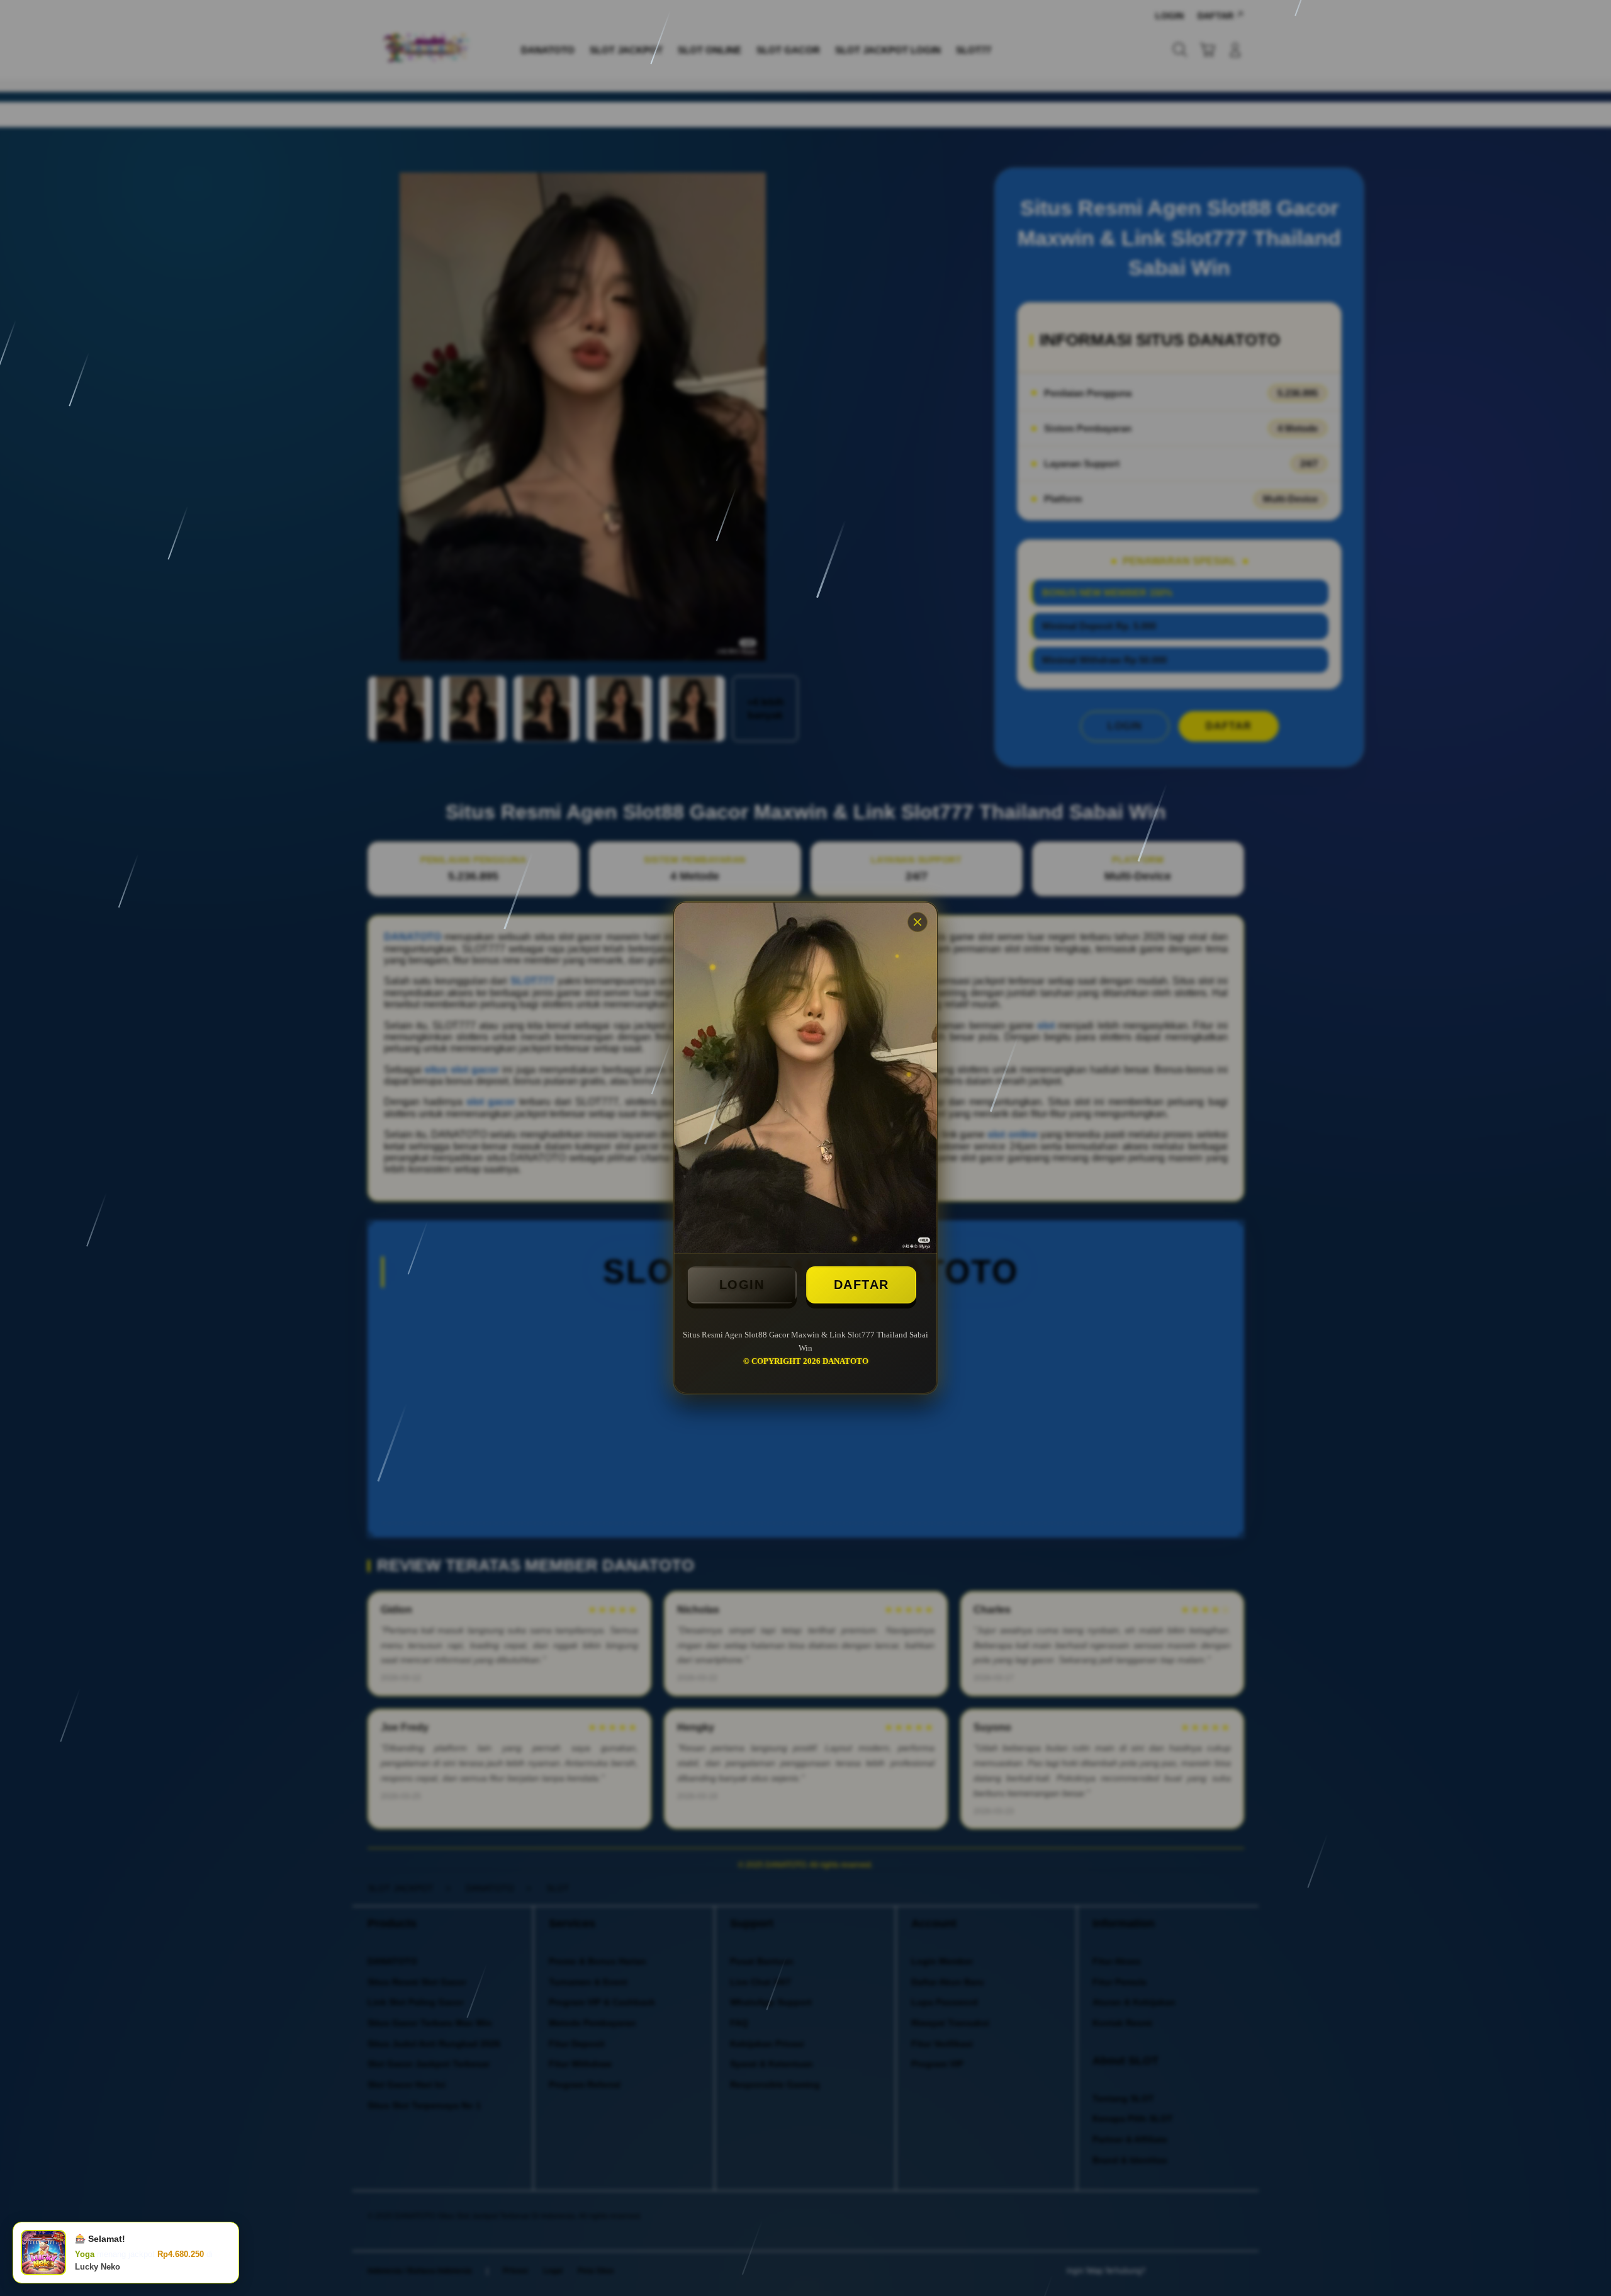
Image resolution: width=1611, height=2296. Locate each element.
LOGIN (742, 1285)
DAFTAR (862, 1285)
